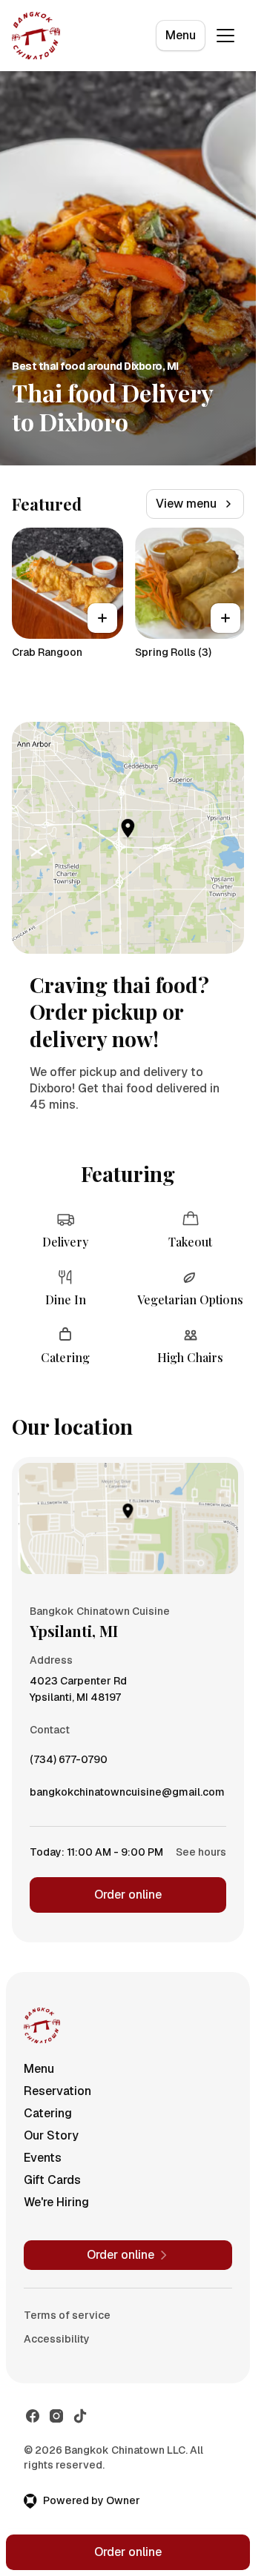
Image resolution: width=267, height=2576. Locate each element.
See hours (201, 1852)
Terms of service (67, 2315)
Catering (48, 2113)
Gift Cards (52, 2180)
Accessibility (57, 2339)
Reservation (57, 2091)
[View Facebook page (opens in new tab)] (33, 2416)
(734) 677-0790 (69, 1763)
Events (43, 2158)
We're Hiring (56, 2202)
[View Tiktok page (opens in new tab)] (80, 2416)
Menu (181, 35)
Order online (128, 1895)
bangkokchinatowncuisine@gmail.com (127, 1796)
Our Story (51, 2135)
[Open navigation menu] (225, 36)
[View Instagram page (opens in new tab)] (56, 2416)
